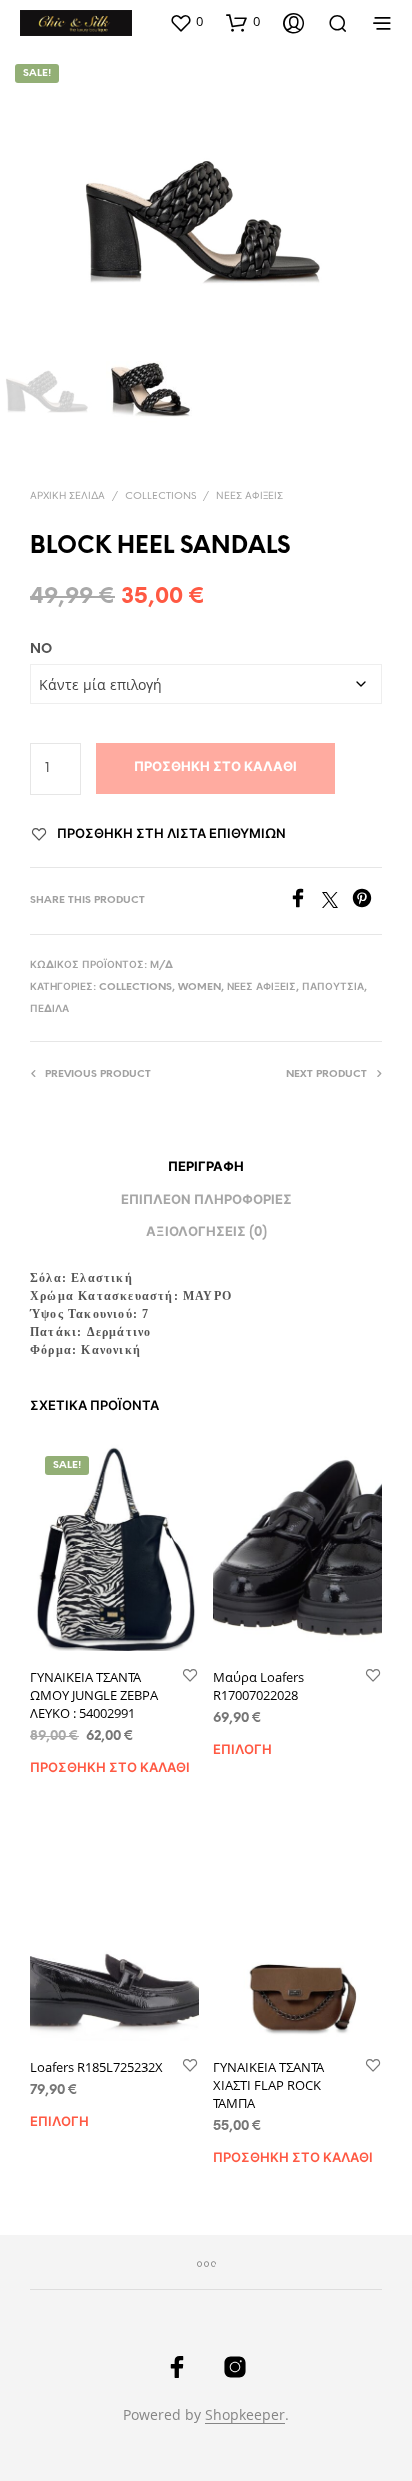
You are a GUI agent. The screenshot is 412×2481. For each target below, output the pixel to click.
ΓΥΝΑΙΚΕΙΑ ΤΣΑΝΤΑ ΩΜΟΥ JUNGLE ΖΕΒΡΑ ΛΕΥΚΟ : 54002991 (94, 1695)
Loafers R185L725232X (96, 2067)
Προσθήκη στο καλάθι (215, 767)
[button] (186, 22)
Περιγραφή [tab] (206, 1167)
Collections (160, 496)
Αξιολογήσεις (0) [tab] (206, 1232)
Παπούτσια (333, 987)
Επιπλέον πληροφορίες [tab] (206, 1200)
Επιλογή (242, 1750)
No (41, 649)
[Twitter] (337, 902)
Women (199, 987)
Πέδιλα (49, 1009)
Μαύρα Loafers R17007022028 (258, 1686)
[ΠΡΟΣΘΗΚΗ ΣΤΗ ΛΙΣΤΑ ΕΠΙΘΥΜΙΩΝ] (190, 1676)
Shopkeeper (245, 2415)
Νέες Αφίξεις (249, 496)
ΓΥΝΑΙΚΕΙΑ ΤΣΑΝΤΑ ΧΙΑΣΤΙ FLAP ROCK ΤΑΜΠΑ (268, 2085)
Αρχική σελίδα (67, 496)
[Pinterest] (367, 902)
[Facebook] (305, 902)
